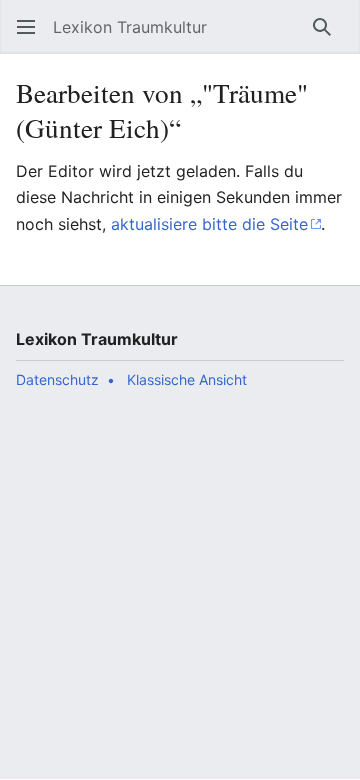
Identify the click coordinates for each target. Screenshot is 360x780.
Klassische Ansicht (187, 379)
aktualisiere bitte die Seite (209, 224)
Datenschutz (57, 379)
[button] (26, 27)
